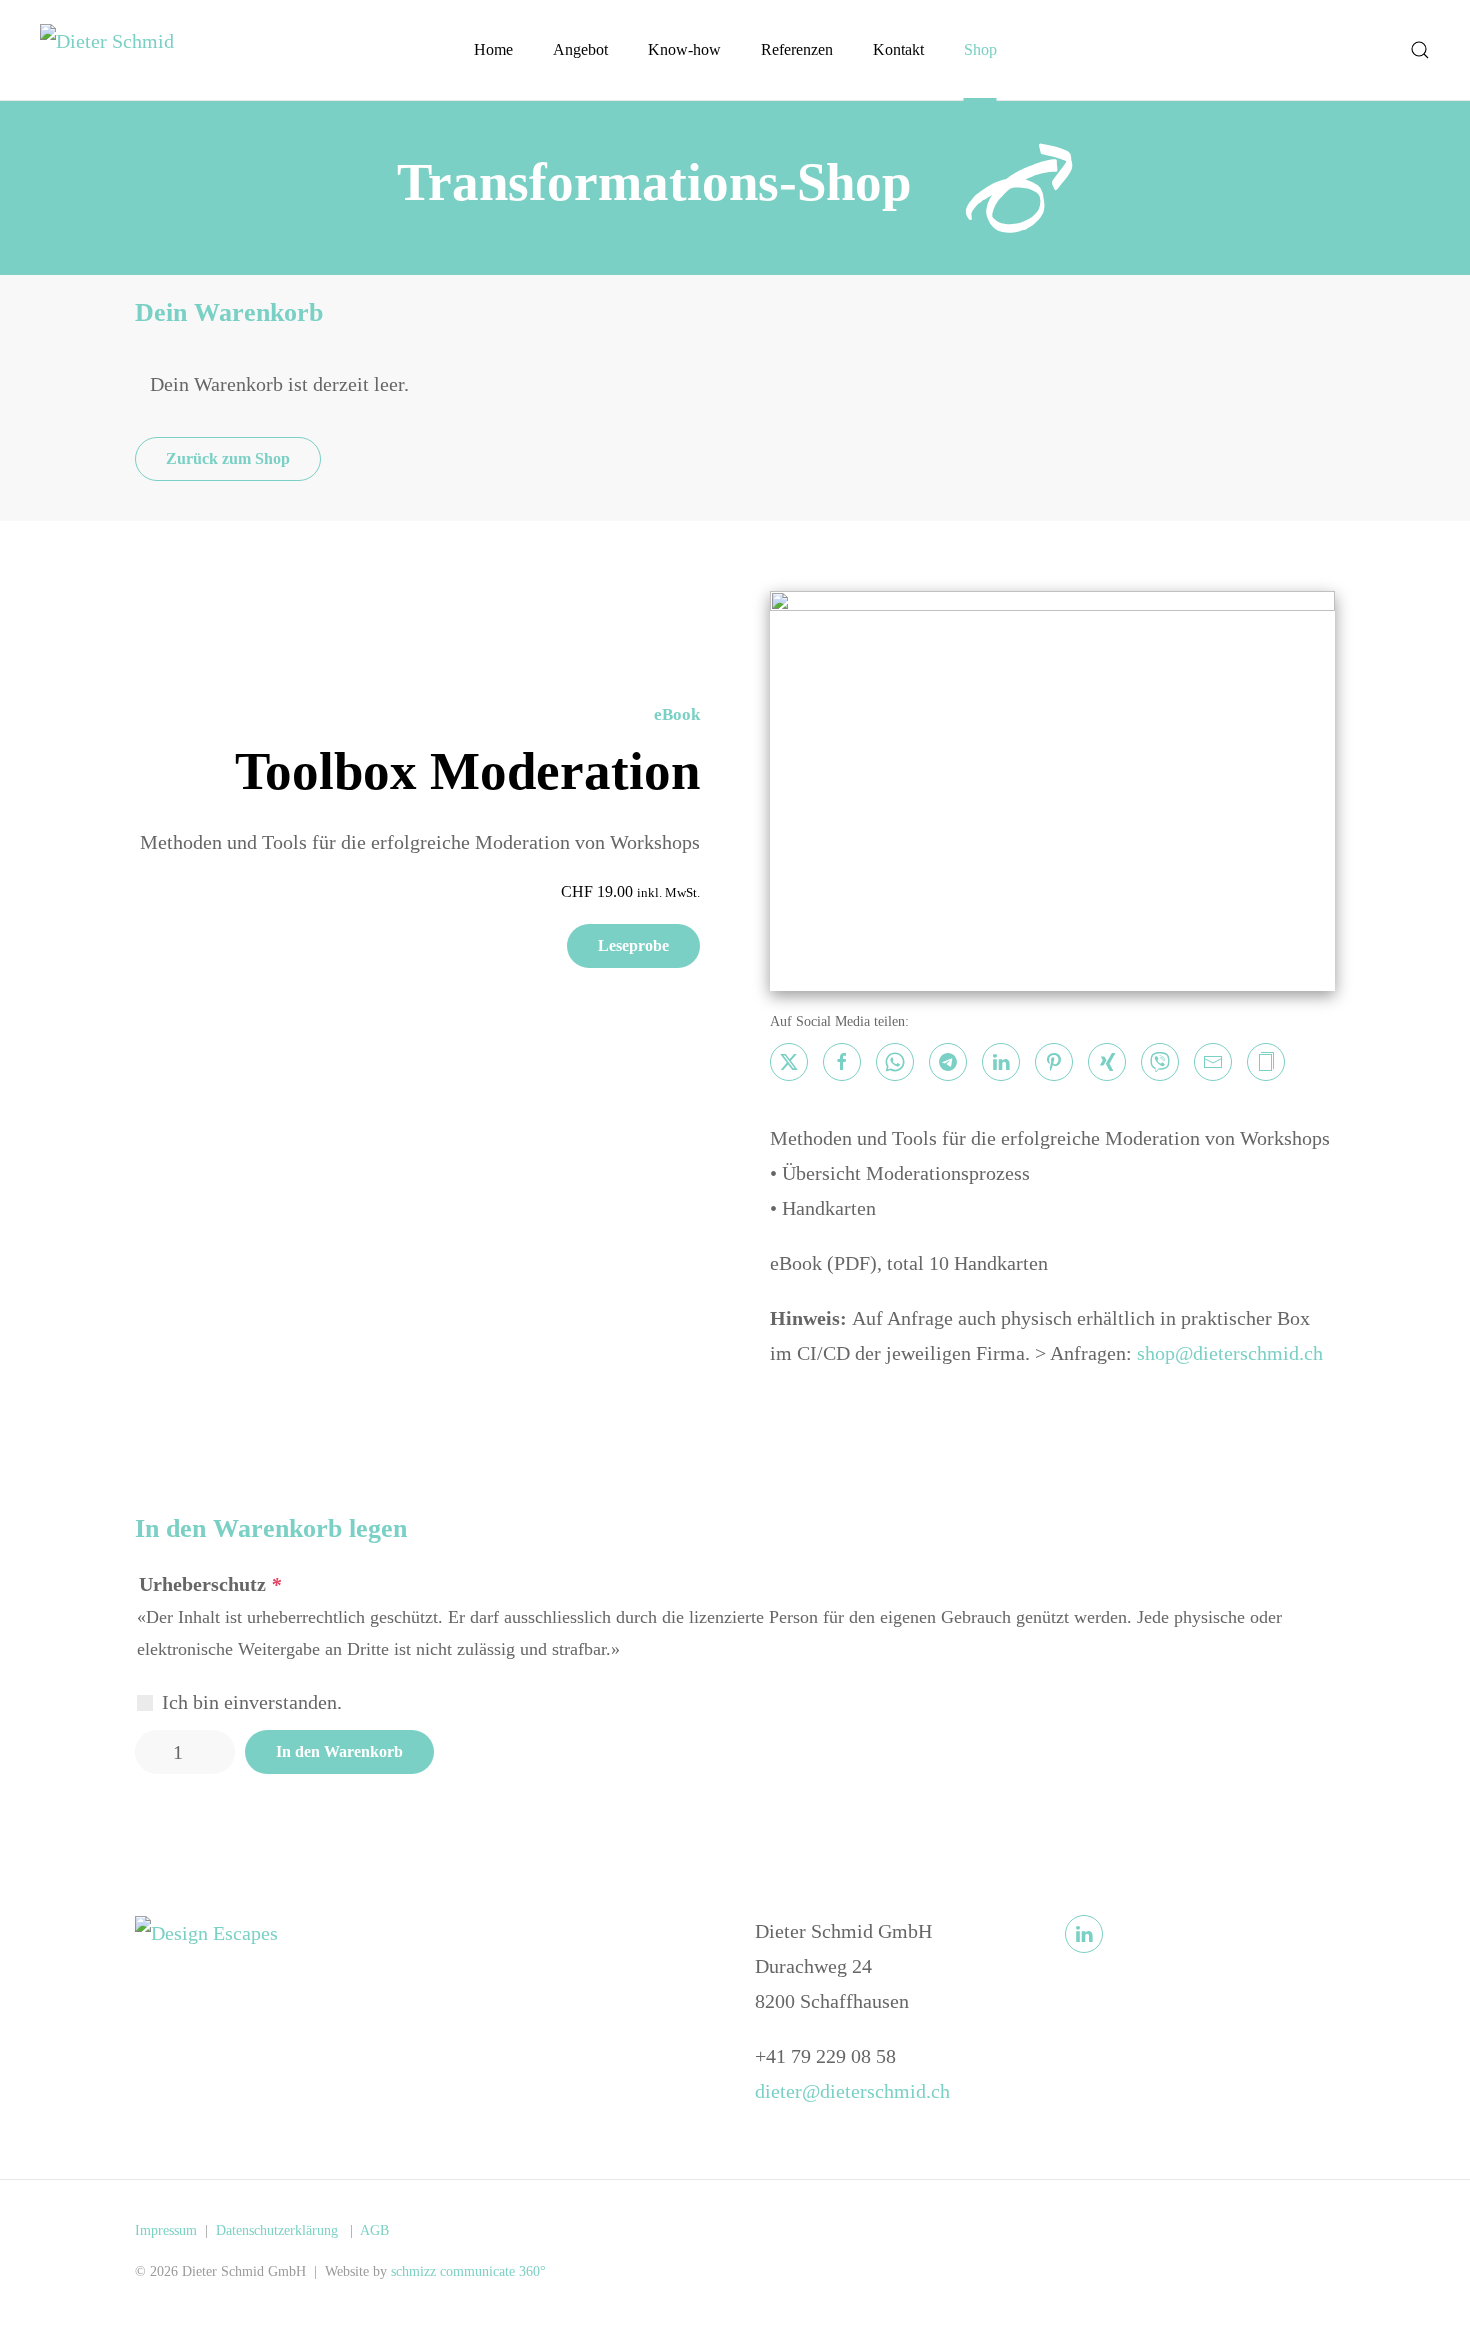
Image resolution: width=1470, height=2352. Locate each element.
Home (493, 49)
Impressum (166, 2230)
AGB (374, 2230)
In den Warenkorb (339, 1751)
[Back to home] (120, 50)
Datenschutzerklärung (279, 2230)
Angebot (580, 49)
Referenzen (797, 49)
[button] (1420, 50)
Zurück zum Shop (228, 458)
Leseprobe (633, 945)
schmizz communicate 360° (468, 2271)
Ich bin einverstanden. (252, 1702)
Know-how (684, 49)
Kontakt (898, 49)
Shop (980, 49)
